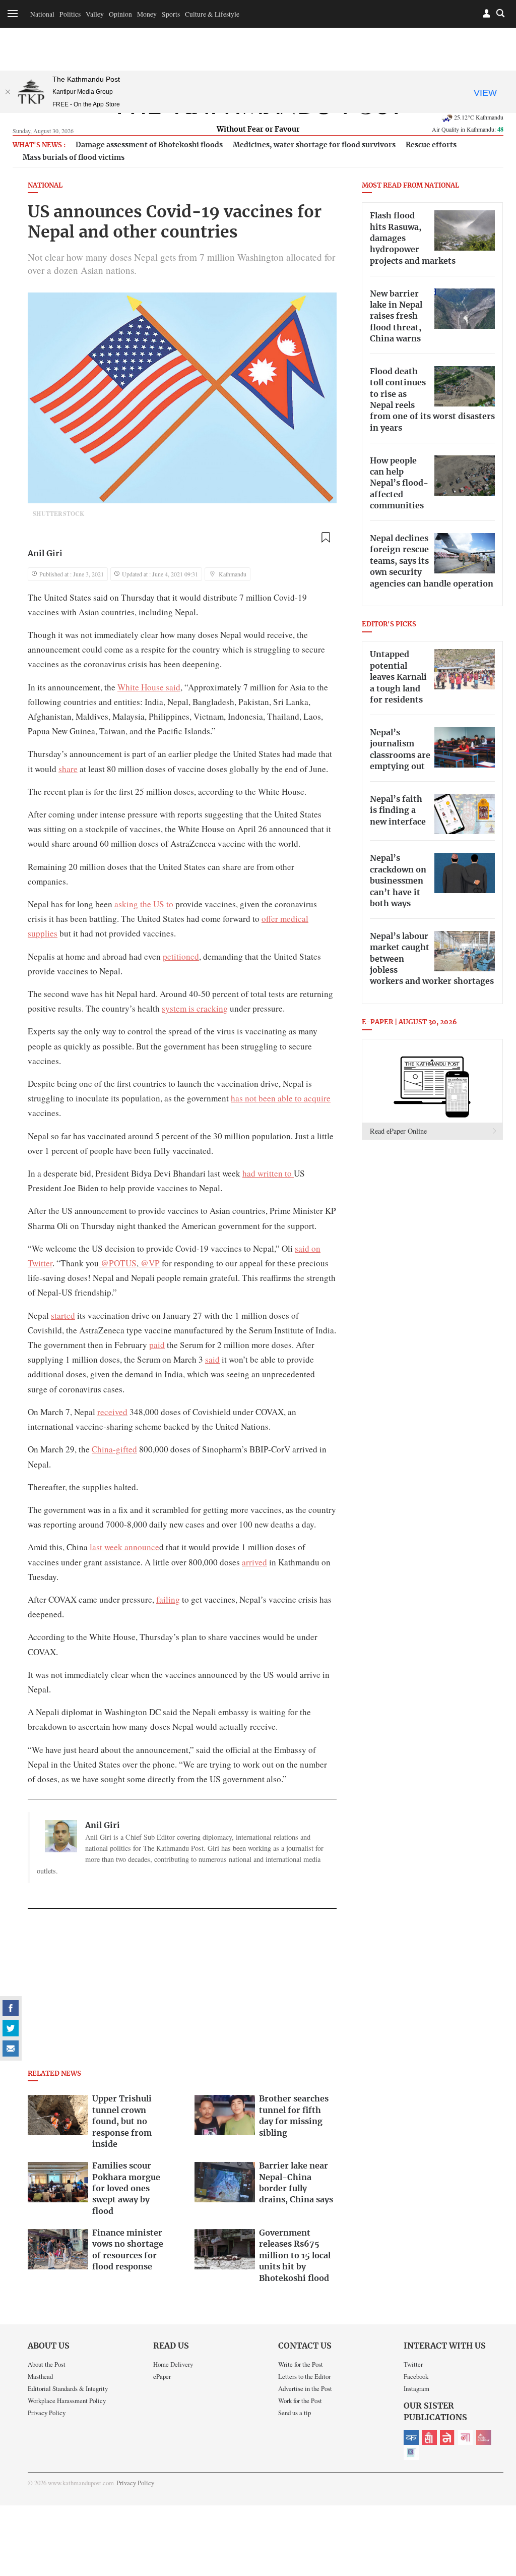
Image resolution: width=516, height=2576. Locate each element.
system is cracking (195, 1008)
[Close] (8, 92)
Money (147, 14)
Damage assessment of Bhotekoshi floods (149, 145)
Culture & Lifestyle (212, 14)
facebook (11, 2008)
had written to (268, 1173)
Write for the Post (301, 2364)
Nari (466, 2437)
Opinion (120, 14)
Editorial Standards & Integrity (68, 2388)
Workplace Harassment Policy (67, 2401)
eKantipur (411, 2437)
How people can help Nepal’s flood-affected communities (399, 484)
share (68, 769)
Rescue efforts (431, 145)
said (212, 1359)
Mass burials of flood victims (74, 158)
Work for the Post (300, 2401)
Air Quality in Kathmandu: (468, 129)
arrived (254, 1562)
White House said (149, 687)
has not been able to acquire (281, 1098)
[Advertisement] (182, 1992)
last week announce (124, 1547)
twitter (11, 2028)
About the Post (47, 2364)
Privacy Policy (47, 2413)
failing (168, 1599)
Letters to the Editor (304, 2376)
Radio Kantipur (484, 2437)
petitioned (181, 956)
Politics (70, 14)
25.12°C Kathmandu (479, 117)
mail (11, 2048)
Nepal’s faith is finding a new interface (398, 811)
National (42, 14)
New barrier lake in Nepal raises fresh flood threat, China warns (396, 317)
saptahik (429, 2437)
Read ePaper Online (398, 1131)
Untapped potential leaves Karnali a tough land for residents (398, 677)
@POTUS (118, 1263)
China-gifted (114, 1449)
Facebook (416, 2376)
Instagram (416, 2388)
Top (496, 2498)
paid (157, 1345)
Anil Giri (45, 554)
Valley (95, 14)
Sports (171, 14)
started (63, 1315)
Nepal (447, 2437)
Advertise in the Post (305, 2388)
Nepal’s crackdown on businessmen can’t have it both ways (398, 881)
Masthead (40, 2376)
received (112, 1412)
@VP (149, 1263)
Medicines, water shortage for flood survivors (314, 145)
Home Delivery (173, 2364)
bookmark (326, 538)
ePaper (162, 2376)
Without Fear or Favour (258, 130)
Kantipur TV (411, 2452)
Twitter (413, 2364)
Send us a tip (295, 2413)
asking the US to (145, 904)
